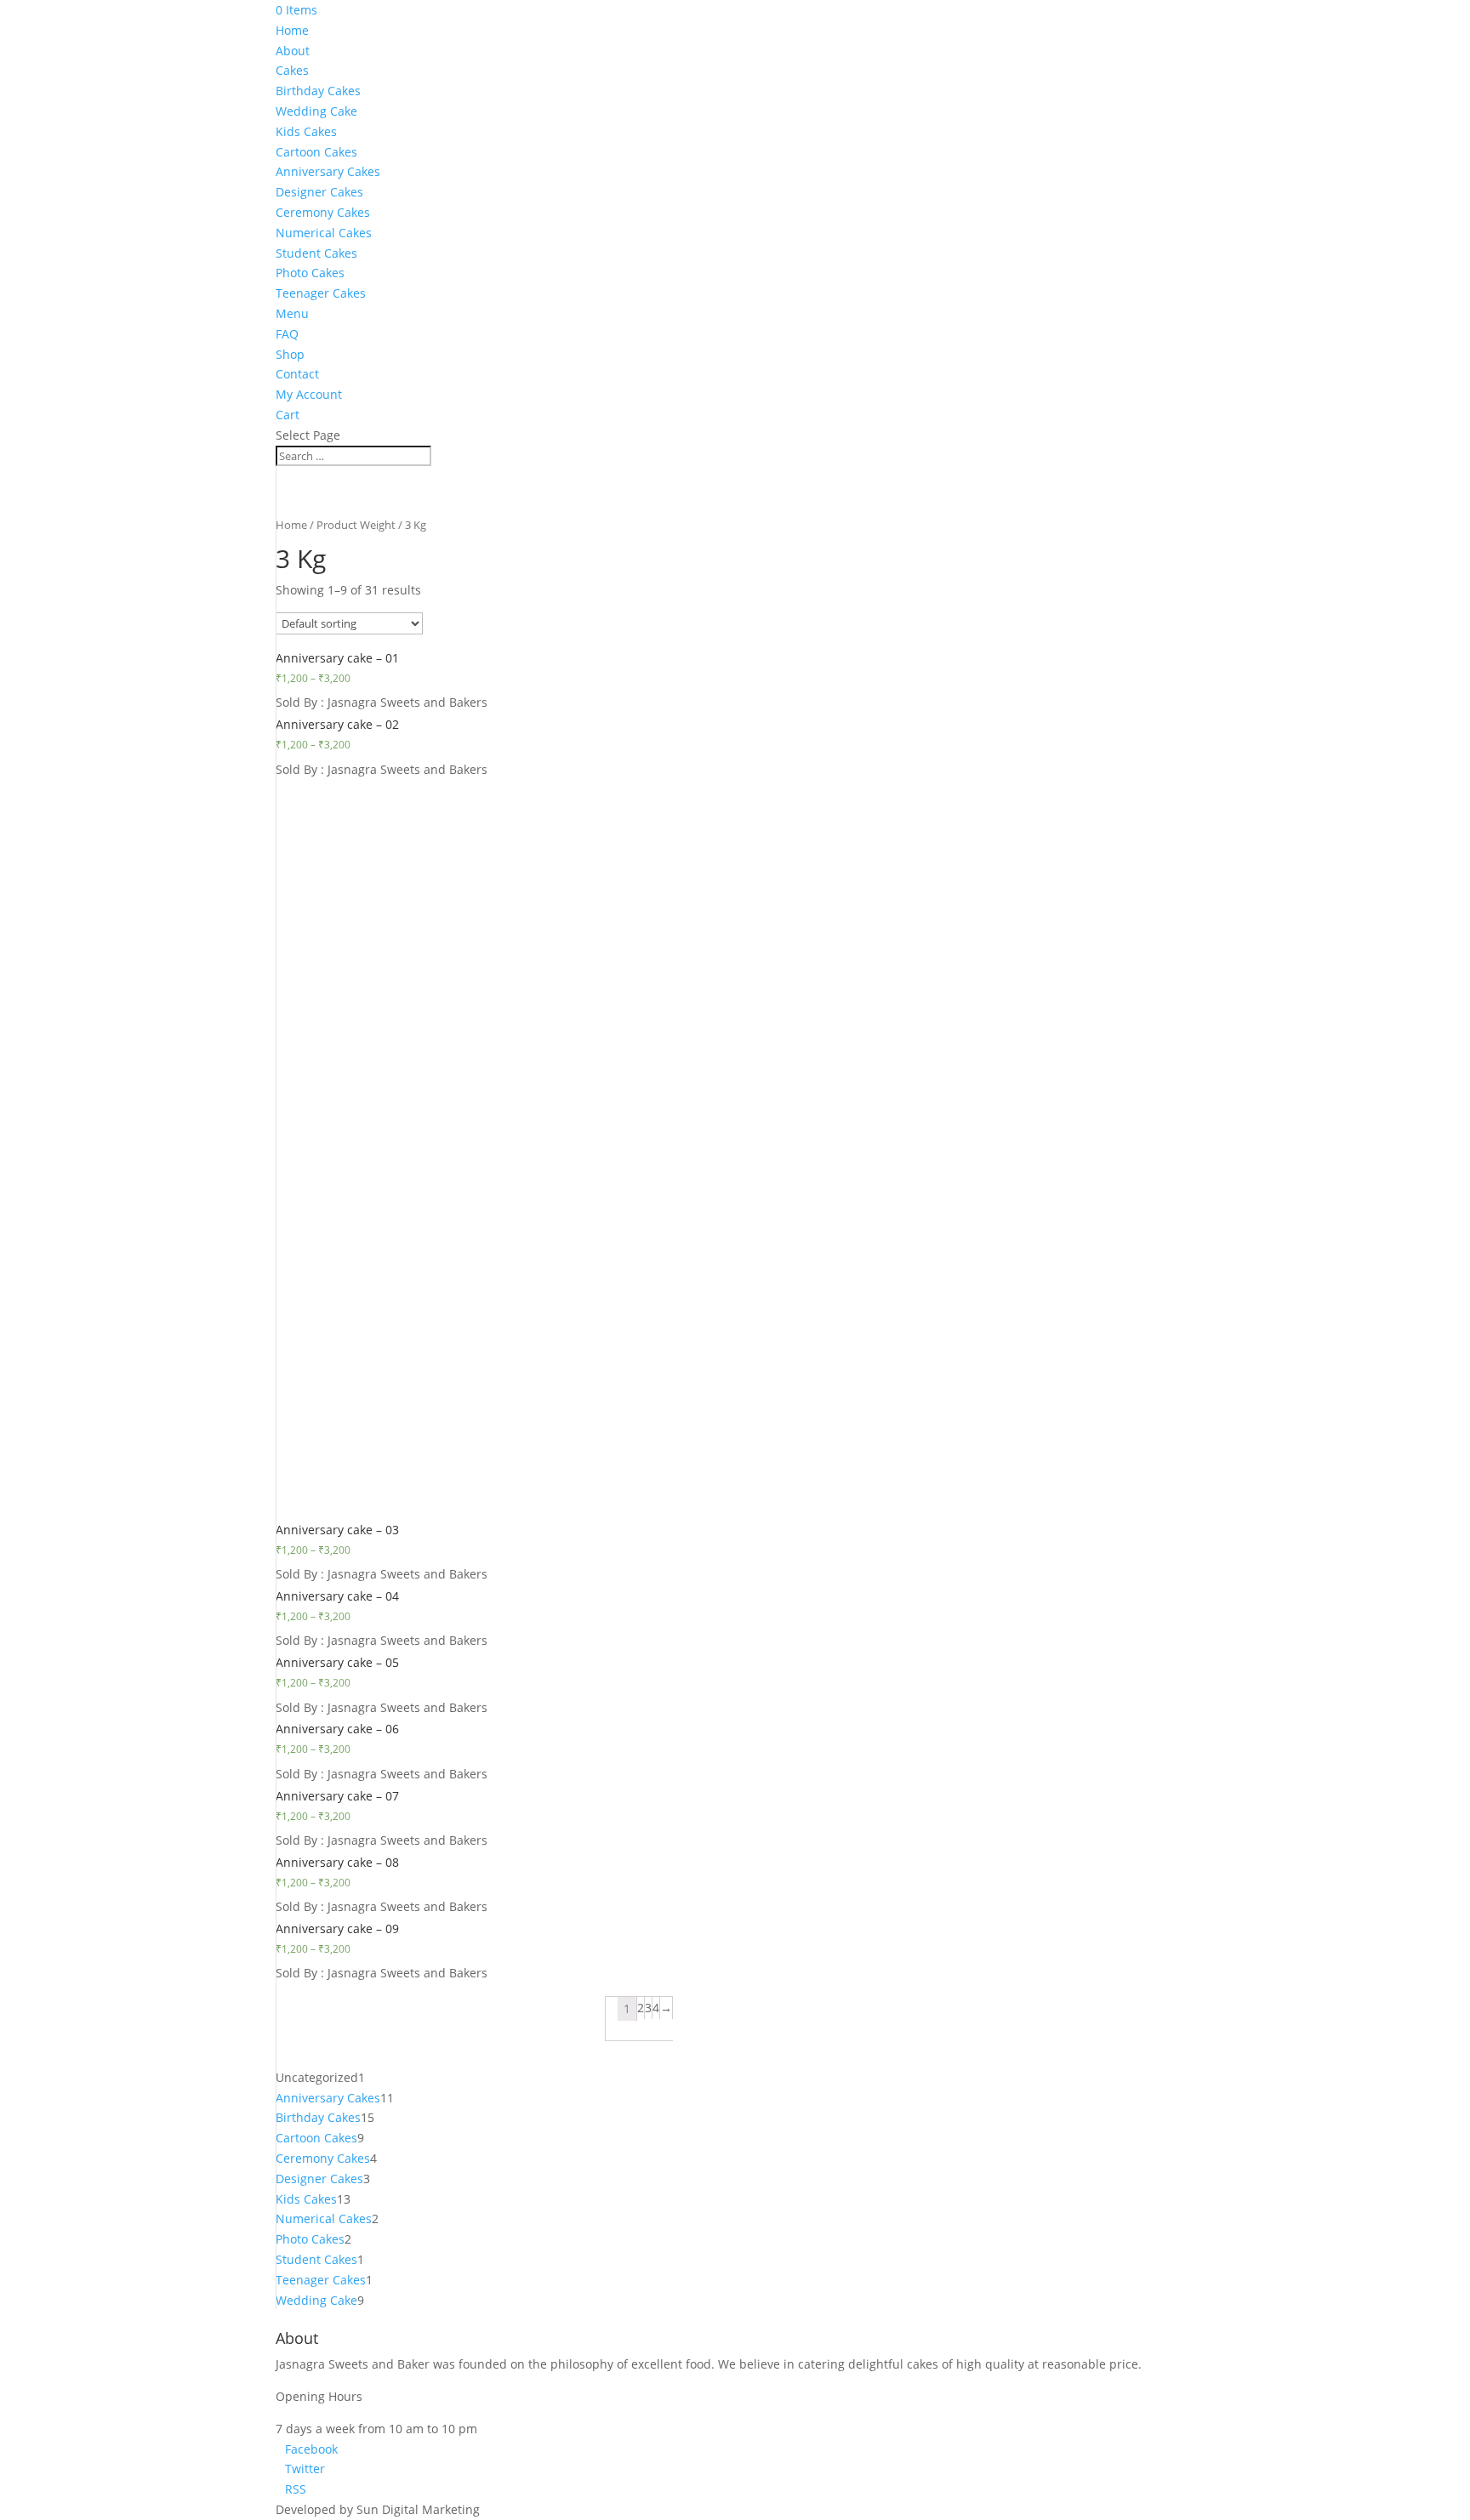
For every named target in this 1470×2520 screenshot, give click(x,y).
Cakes (292, 70)
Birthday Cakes (318, 91)
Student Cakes (316, 253)
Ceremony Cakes (323, 212)
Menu (292, 313)
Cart (288, 415)
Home (292, 30)
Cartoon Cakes (316, 152)
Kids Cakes (306, 131)
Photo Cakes (310, 273)
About (293, 51)
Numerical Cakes (324, 233)
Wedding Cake (316, 111)
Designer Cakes (319, 192)
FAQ (287, 334)
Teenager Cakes (321, 293)
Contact (297, 374)
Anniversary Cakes (328, 171)
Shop (290, 354)
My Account (309, 394)
